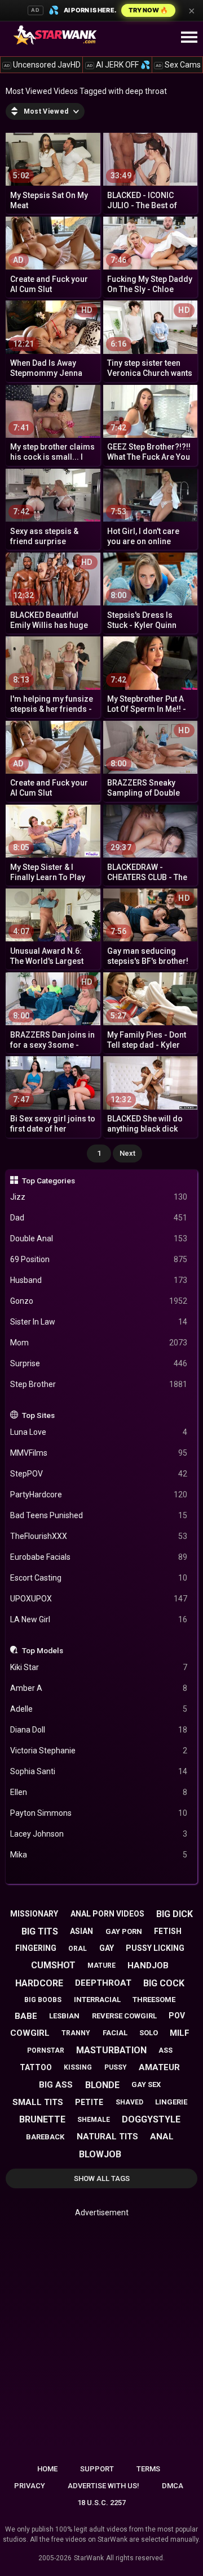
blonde (102, 2085)
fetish (168, 1931)
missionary (34, 1914)
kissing (78, 2067)
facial (115, 2033)
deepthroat (103, 1983)
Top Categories (48, 1181)
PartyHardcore (99, 1495)
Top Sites (38, 1415)
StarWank (89, 2558)
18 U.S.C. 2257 (101, 2503)
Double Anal (99, 1238)
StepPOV (99, 1474)
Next (127, 1153)
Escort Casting (99, 1578)
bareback (45, 2137)
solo (149, 2033)
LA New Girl (99, 1619)
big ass (56, 2085)
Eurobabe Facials (99, 1557)
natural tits (107, 2137)
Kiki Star (99, 1667)
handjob (148, 1965)
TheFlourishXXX (99, 1536)
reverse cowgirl (124, 2016)
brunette (42, 2119)
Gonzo (99, 1301)
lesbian (64, 2016)
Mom (99, 1343)
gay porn (124, 1931)
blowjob (100, 2154)
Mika (99, 1855)
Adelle (99, 1709)
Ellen (99, 1792)
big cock (164, 1983)
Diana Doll (99, 1730)
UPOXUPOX (99, 1599)
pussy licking (155, 1948)
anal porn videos (107, 1914)
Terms (148, 2469)
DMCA (173, 2486)
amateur (159, 2067)
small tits (38, 2102)
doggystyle (151, 2119)
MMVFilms (99, 1453)
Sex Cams (178, 65)
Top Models (43, 1650)
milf (180, 2033)
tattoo (36, 2067)
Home (47, 2469)
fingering (36, 1948)
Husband (99, 1280)
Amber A (99, 1688)
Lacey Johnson (99, 1834)
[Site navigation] (189, 38)
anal (162, 2137)
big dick (175, 1914)
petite (89, 2102)
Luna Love (99, 1432)
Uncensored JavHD (42, 65)
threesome (154, 2000)
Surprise (99, 1363)
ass (166, 2050)
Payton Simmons (99, 1813)
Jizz (99, 1197)
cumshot (53, 1965)
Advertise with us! (103, 2486)
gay (107, 1948)
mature (101, 1965)
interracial (97, 2000)
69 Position (99, 1259)
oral (78, 1949)
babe (26, 2016)
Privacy (30, 2486)
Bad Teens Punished (99, 1515)
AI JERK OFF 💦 (118, 65)
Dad (99, 1218)
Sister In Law (99, 1322)
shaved (129, 2102)
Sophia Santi (99, 1771)
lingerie (171, 2102)
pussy (116, 2067)
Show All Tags (102, 2178)
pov (177, 2016)
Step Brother (99, 1384)
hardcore (39, 1983)
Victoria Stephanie (99, 1751)
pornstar (46, 2050)
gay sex (146, 2084)
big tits (40, 1931)
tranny (76, 2033)
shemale (94, 2120)
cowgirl (30, 2033)
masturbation (111, 2050)
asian (81, 1931)
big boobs (43, 2000)
